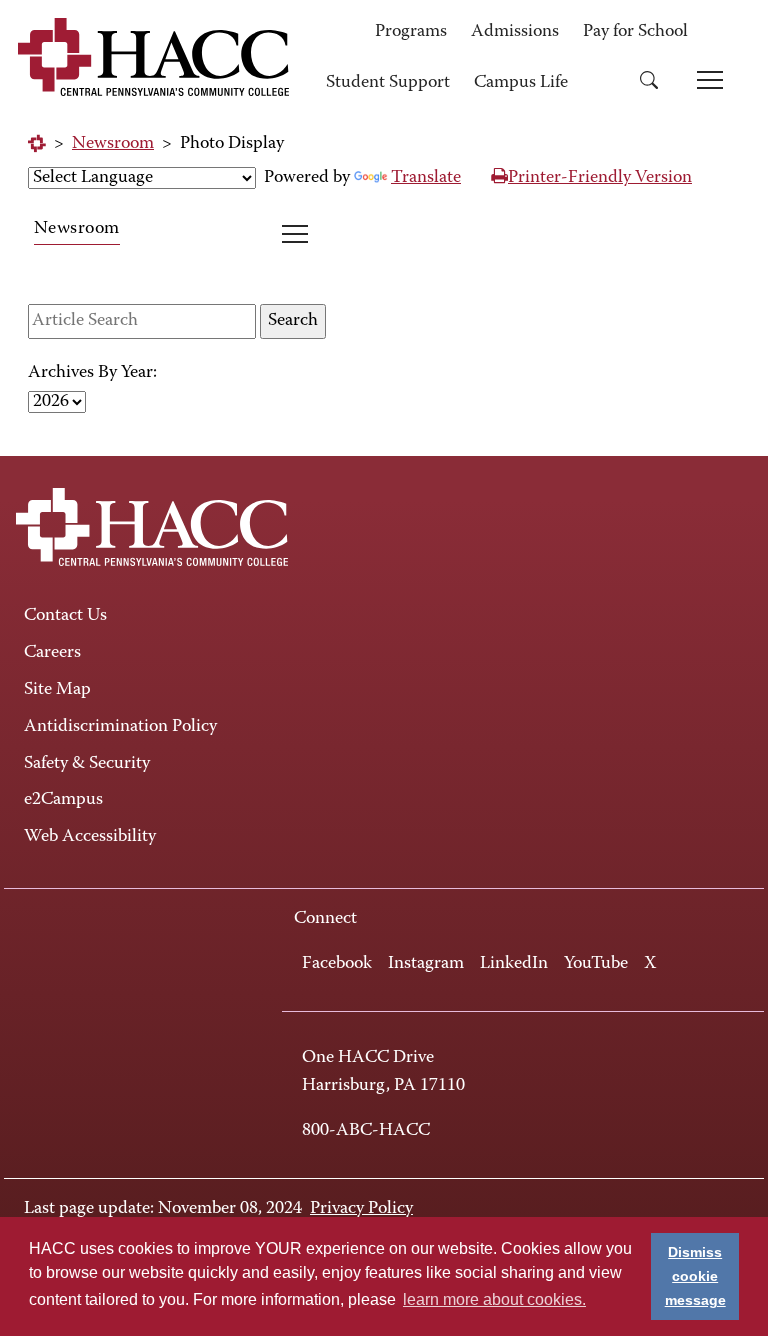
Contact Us (65, 616)
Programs (411, 32)
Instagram (426, 964)
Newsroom (113, 144)
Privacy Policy (361, 1209)
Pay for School (635, 32)
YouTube (596, 964)
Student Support (388, 83)
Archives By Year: (92, 373)
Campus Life (521, 83)
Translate (426, 178)
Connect (325, 919)
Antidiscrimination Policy (120, 727)
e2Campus (63, 800)
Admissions (515, 32)
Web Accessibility (90, 837)
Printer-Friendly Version (600, 178)
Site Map (57, 690)
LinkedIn (514, 964)
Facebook (337, 964)
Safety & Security (87, 764)
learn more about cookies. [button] (494, 1299)
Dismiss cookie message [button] (695, 1276)
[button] (656, 83)
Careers (52, 653)
